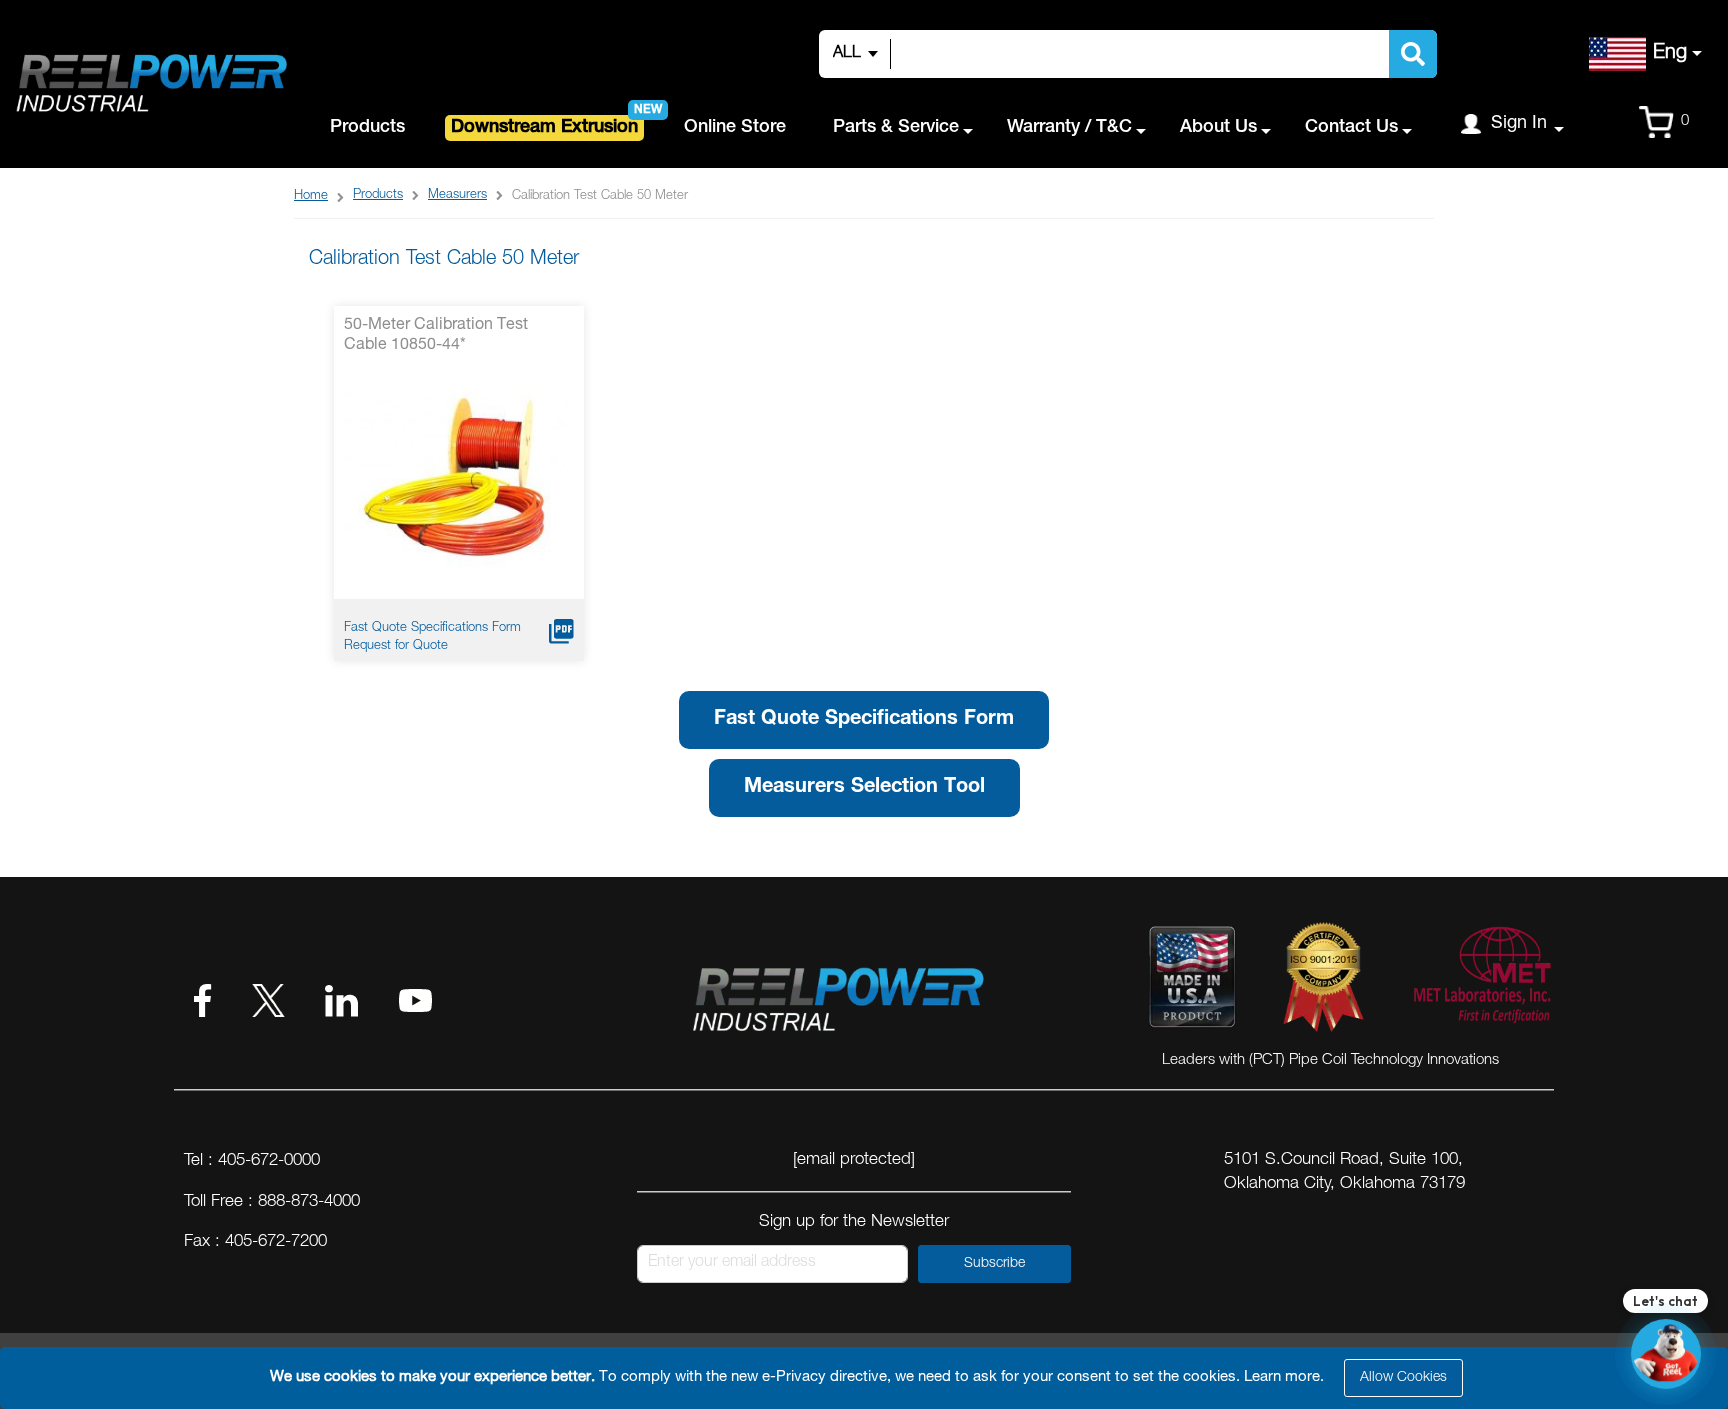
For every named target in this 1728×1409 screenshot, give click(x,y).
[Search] (1413, 54)
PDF (561, 631)
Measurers (457, 195)
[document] (867, 1378)
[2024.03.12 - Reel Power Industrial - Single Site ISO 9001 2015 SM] (1323, 981)
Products (378, 195)
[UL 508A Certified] (1481, 981)
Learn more (1282, 1377)
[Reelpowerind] (150, 84)
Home (311, 196)
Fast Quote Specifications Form (432, 628)
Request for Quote (396, 646)
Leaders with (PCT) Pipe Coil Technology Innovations (1330, 1060)
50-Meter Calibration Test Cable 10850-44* (436, 336)
